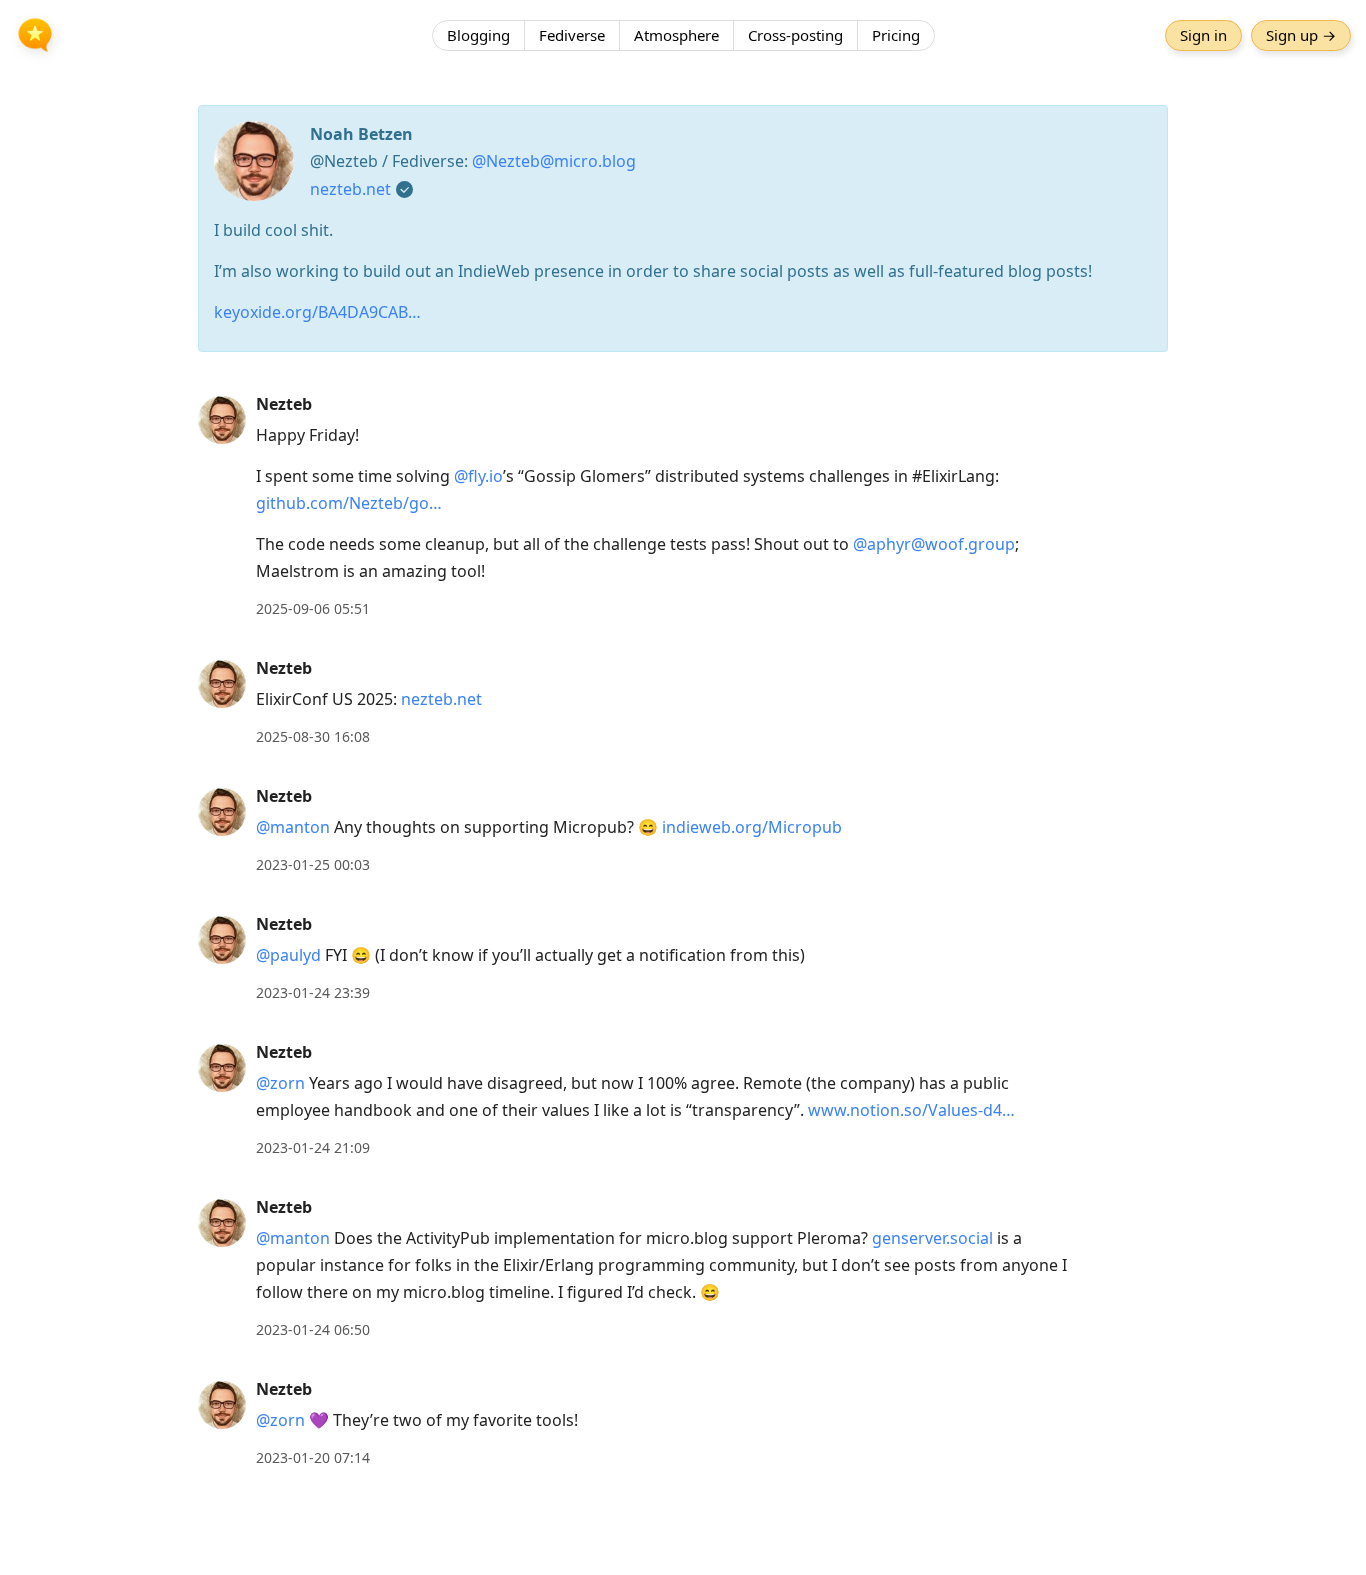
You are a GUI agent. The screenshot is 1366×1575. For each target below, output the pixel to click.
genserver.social (932, 1238)
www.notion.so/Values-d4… (911, 1110)
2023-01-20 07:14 (313, 1457)
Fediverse (572, 35)
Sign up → (1301, 35)
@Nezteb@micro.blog (554, 161)
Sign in (1203, 35)
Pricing (896, 35)
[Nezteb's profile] (222, 419)
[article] (683, 506)
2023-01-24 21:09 (313, 1147)
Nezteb (284, 404)
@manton (293, 827)
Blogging (478, 35)
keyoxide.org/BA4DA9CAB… (317, 312)
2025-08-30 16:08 (313, 736)
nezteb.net (350, 189)
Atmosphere (676, 35)
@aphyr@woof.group (934, 544)
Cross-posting (795, 35)
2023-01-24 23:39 (313, 992)
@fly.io (478, 476)
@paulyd (288, 955)
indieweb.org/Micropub (752, 827)
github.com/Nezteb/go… (349, 503)
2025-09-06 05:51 (313, 608)
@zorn (280, 1083)
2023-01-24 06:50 (313, 1329)
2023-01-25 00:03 (313, 864)
